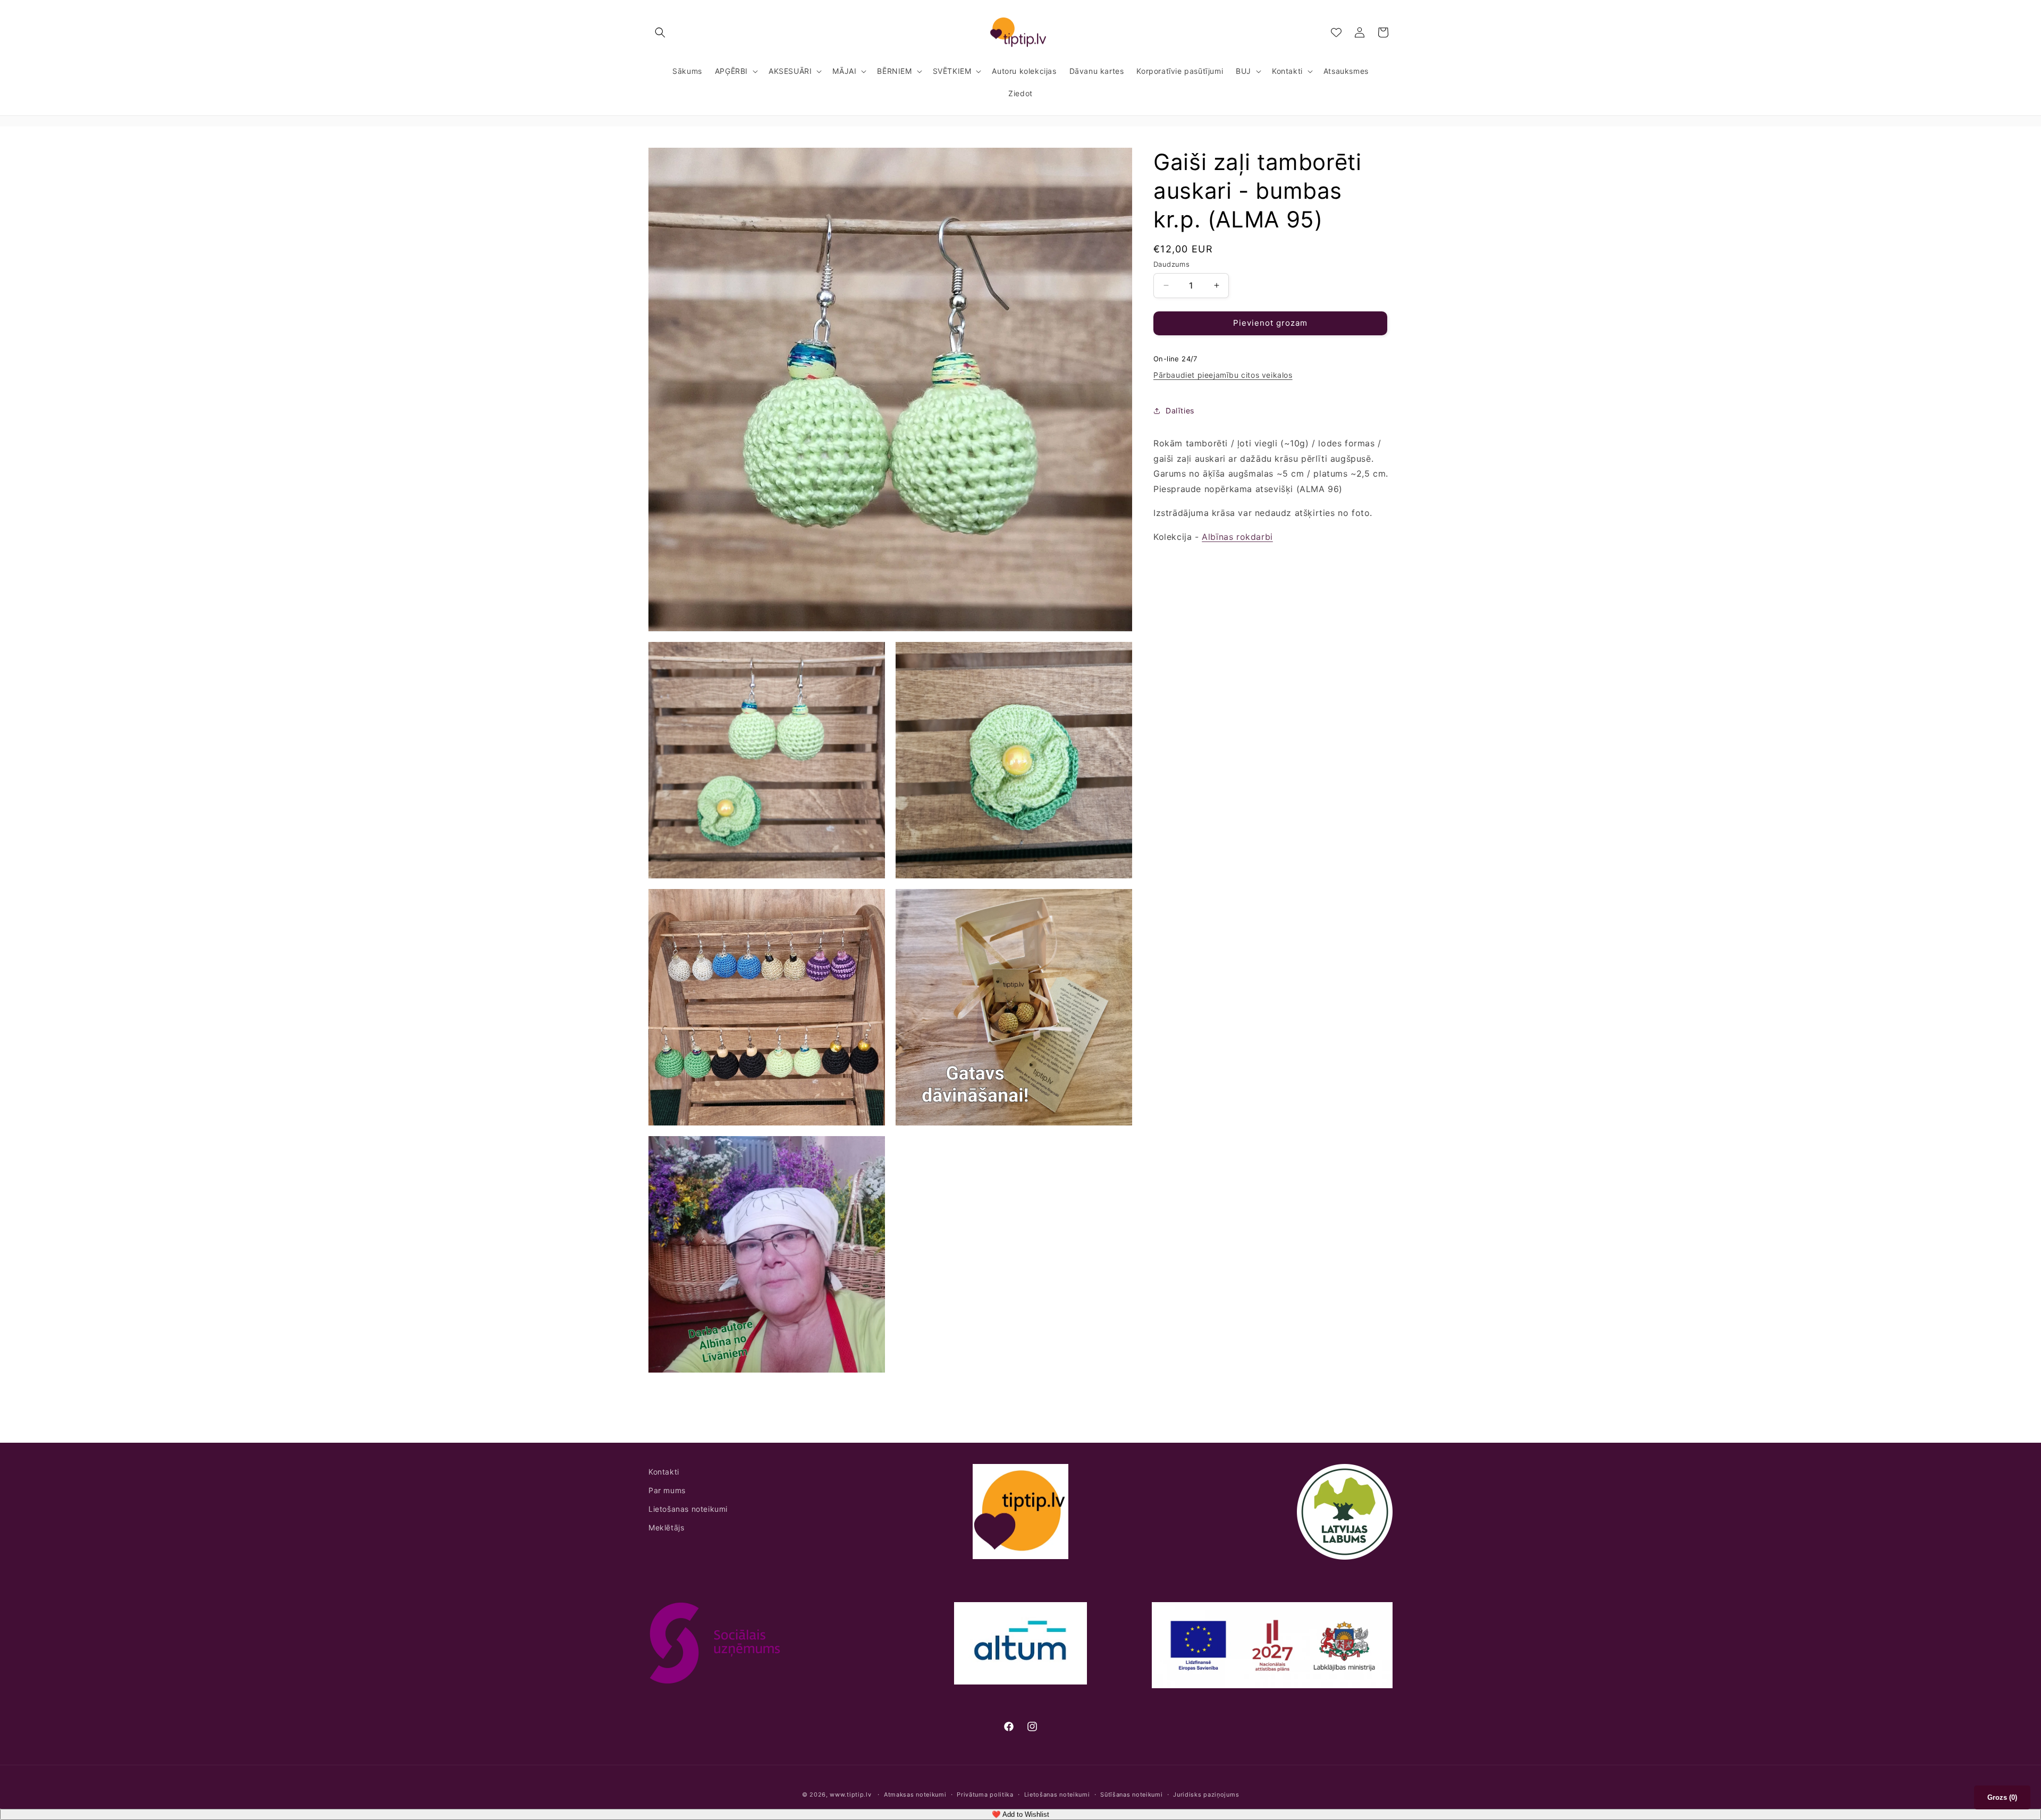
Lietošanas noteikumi (688, 1509)
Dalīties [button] (1180, 410)
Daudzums (1171, 264)
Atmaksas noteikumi (915, 1794)
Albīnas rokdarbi (1237, 537)
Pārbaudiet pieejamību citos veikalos (1223, 375)
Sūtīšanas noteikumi (1131, 1794)
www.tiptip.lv (850, 1794)
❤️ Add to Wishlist (1020, 1814)
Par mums (667, 1490)
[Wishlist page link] (1336, 32)
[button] (660, 32)
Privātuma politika (985, 1794)
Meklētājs (666, 1527)
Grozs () (2002, 1797)
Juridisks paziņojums (1206, 1794)
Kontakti (664, 1472)
